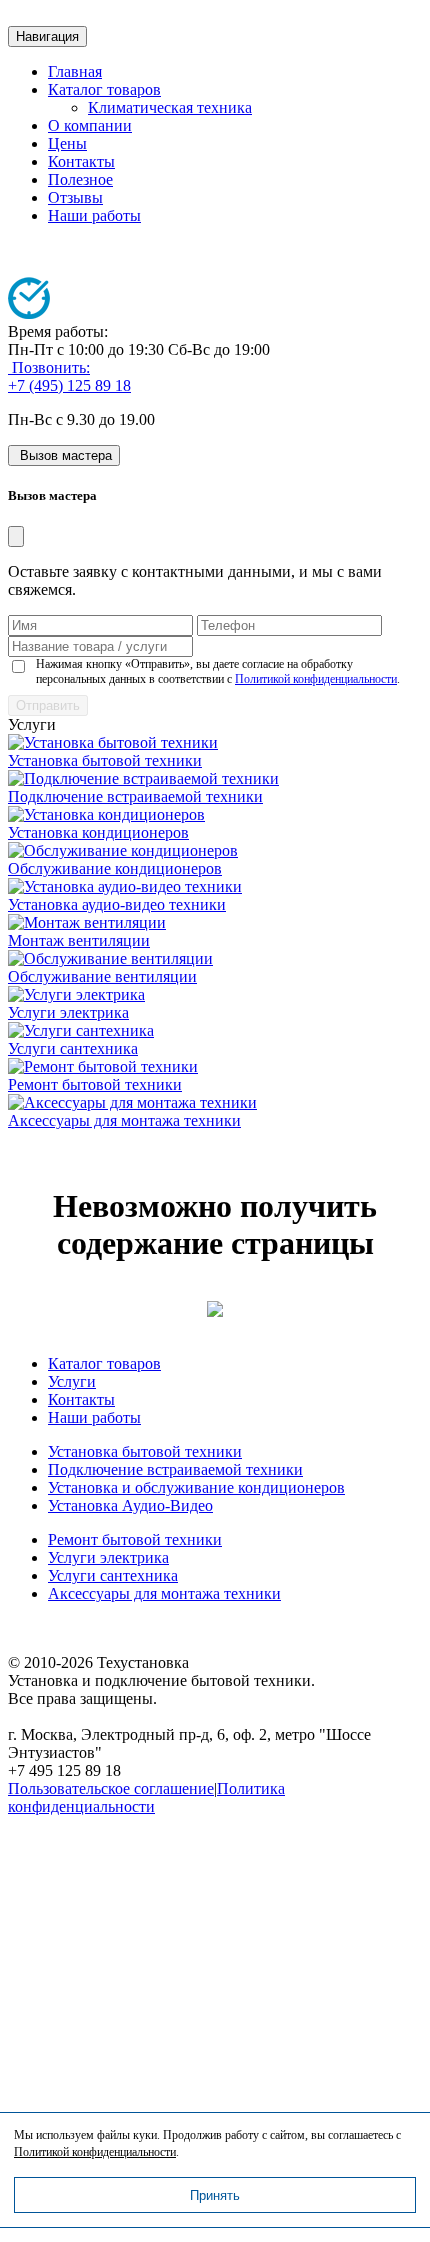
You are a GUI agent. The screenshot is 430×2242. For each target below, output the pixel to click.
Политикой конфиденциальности (316, 679)
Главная (75, 71)
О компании (90, 125)
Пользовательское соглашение (111, 1788)
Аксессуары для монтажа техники (124, 1120)
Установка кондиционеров (98, 832)
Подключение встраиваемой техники (135, 796)
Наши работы (94, 215)
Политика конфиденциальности (146, 1797)
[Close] (16, 536)
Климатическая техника (170, 107)
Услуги (72, 1381)
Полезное (80, 179)
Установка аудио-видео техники (117, 904)
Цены (67, 143)
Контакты (81, 161)
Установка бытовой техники (105, 760)
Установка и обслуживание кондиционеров (196, 1487)
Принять (215, 2195)
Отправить (48, 705)
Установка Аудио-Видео (130, 1505)
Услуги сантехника (73, 1048)
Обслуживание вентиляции (102, 976)
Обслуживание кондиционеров (115, 868)
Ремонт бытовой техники (95, 1084)
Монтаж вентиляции (79, 940)
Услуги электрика (68, 1012)
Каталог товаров (104, 89)
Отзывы (75, 197)
